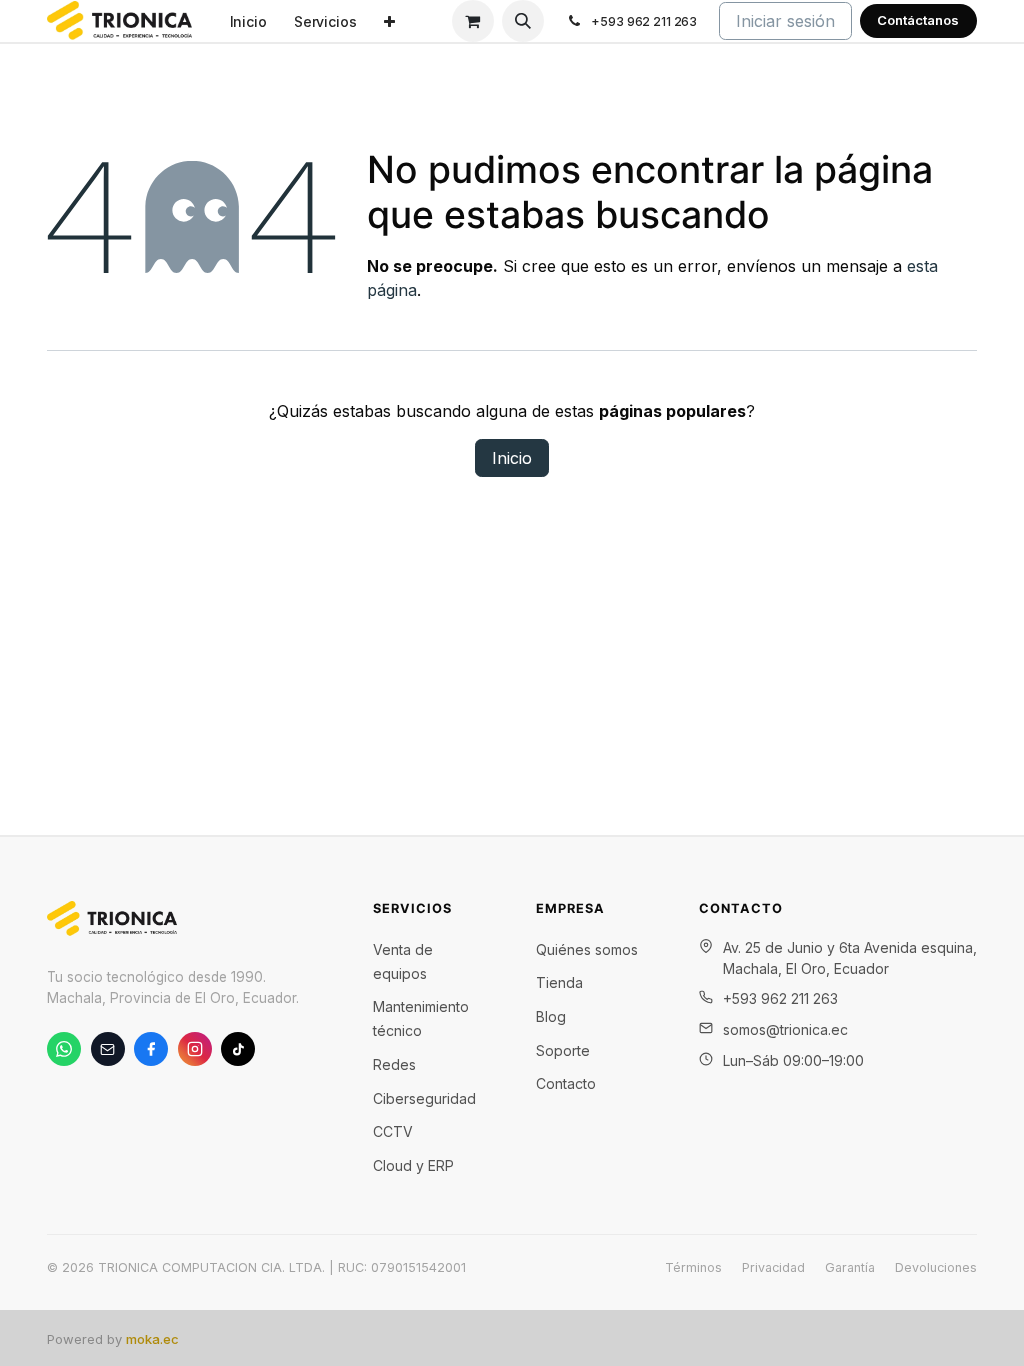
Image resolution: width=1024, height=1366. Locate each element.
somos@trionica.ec (785, 1029)
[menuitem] (248, 21)
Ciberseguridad (424, 1098)
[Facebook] (151, 1049)
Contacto (566, 1083)
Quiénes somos (587, 949)
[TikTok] (238, 1049)
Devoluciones (936, 1267)
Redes (394, 1064)
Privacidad (773, 1267)
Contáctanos (918, 20)
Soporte (563, 1050)
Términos (693, 1267)
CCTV (393, 1131)
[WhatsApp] (64, 1049)
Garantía (850, 1267)
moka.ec (152, 1339)
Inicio (512, 458)
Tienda (559, 982)
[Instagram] (195, 1049)
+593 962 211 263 (780, 998)
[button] (523, 21)
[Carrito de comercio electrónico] (473, 21)
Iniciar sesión (785, 21)
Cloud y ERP (413, 1165)
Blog (551, 1016)
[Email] (108, 1049)
